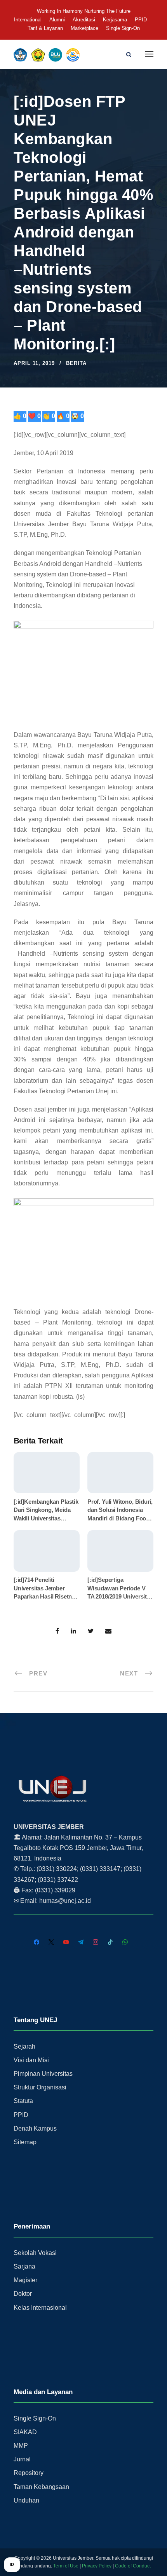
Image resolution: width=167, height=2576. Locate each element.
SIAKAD (25, 2432)
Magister (25, 2280)
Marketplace (84, 28)
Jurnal (22, 2459)
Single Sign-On (123, 28)
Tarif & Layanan (45, 28)
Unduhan (26, 2500)
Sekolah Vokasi (35, 2253)
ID (12, 2564)
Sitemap (25, 2142)
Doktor (23, 2294)
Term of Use (66, 2566)
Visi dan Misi (31, 2060)
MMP (21, 2446)
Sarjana (24, 2266)
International (28, 20)
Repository (29, 2473)
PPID (141, 20)
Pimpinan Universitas (43, 2074)
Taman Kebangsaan (41, 2487)
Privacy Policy (97, 2566)
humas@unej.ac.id (65, 1901)
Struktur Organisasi (40, 2087)
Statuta (23, 2101)
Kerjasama (115, 20)
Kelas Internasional (40, 2308)
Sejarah (24, 2046)
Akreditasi (84, 20)
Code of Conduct (133, 2566)
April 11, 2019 (34, 363)
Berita (76, 363)
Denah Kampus (35, 2128)
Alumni (57, 20)
